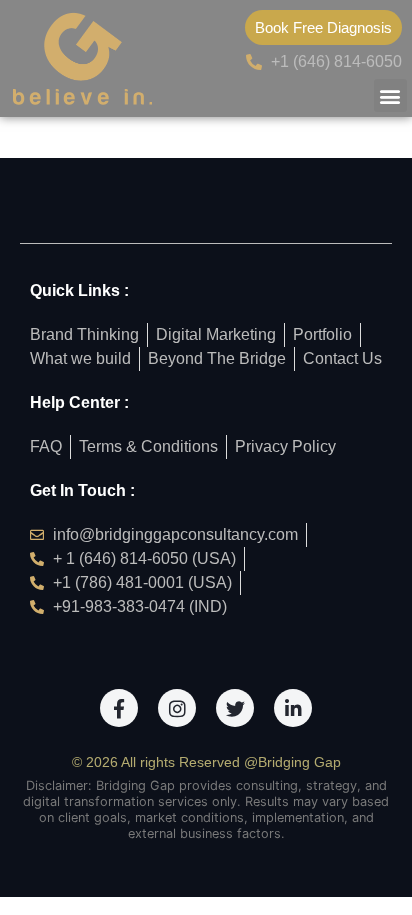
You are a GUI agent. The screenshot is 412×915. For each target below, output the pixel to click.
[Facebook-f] (119, 708)
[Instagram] (177, 708)
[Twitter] (235, 708)
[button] (390, 95)
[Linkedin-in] (293, 708)
